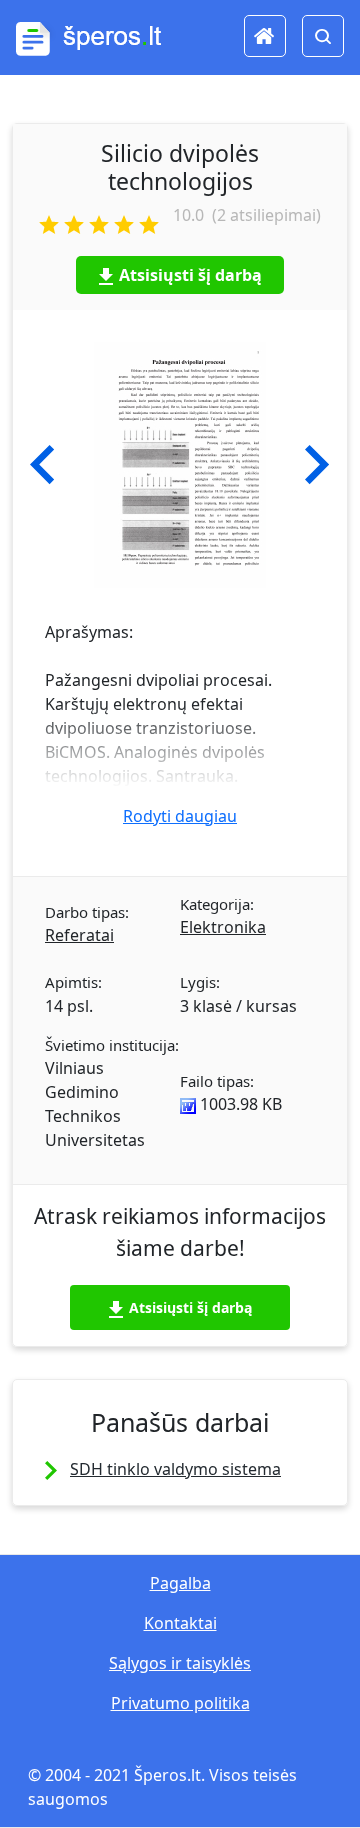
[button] (42, 465)
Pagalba (180, 1583)
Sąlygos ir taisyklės (180, 1663)
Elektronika (223, 927)
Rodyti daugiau (180, 816)
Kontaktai (180, 1623)
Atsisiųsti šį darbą (190, 275)
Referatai (79, 935)
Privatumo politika (180, 1703)
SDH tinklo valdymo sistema (175, 1469)
